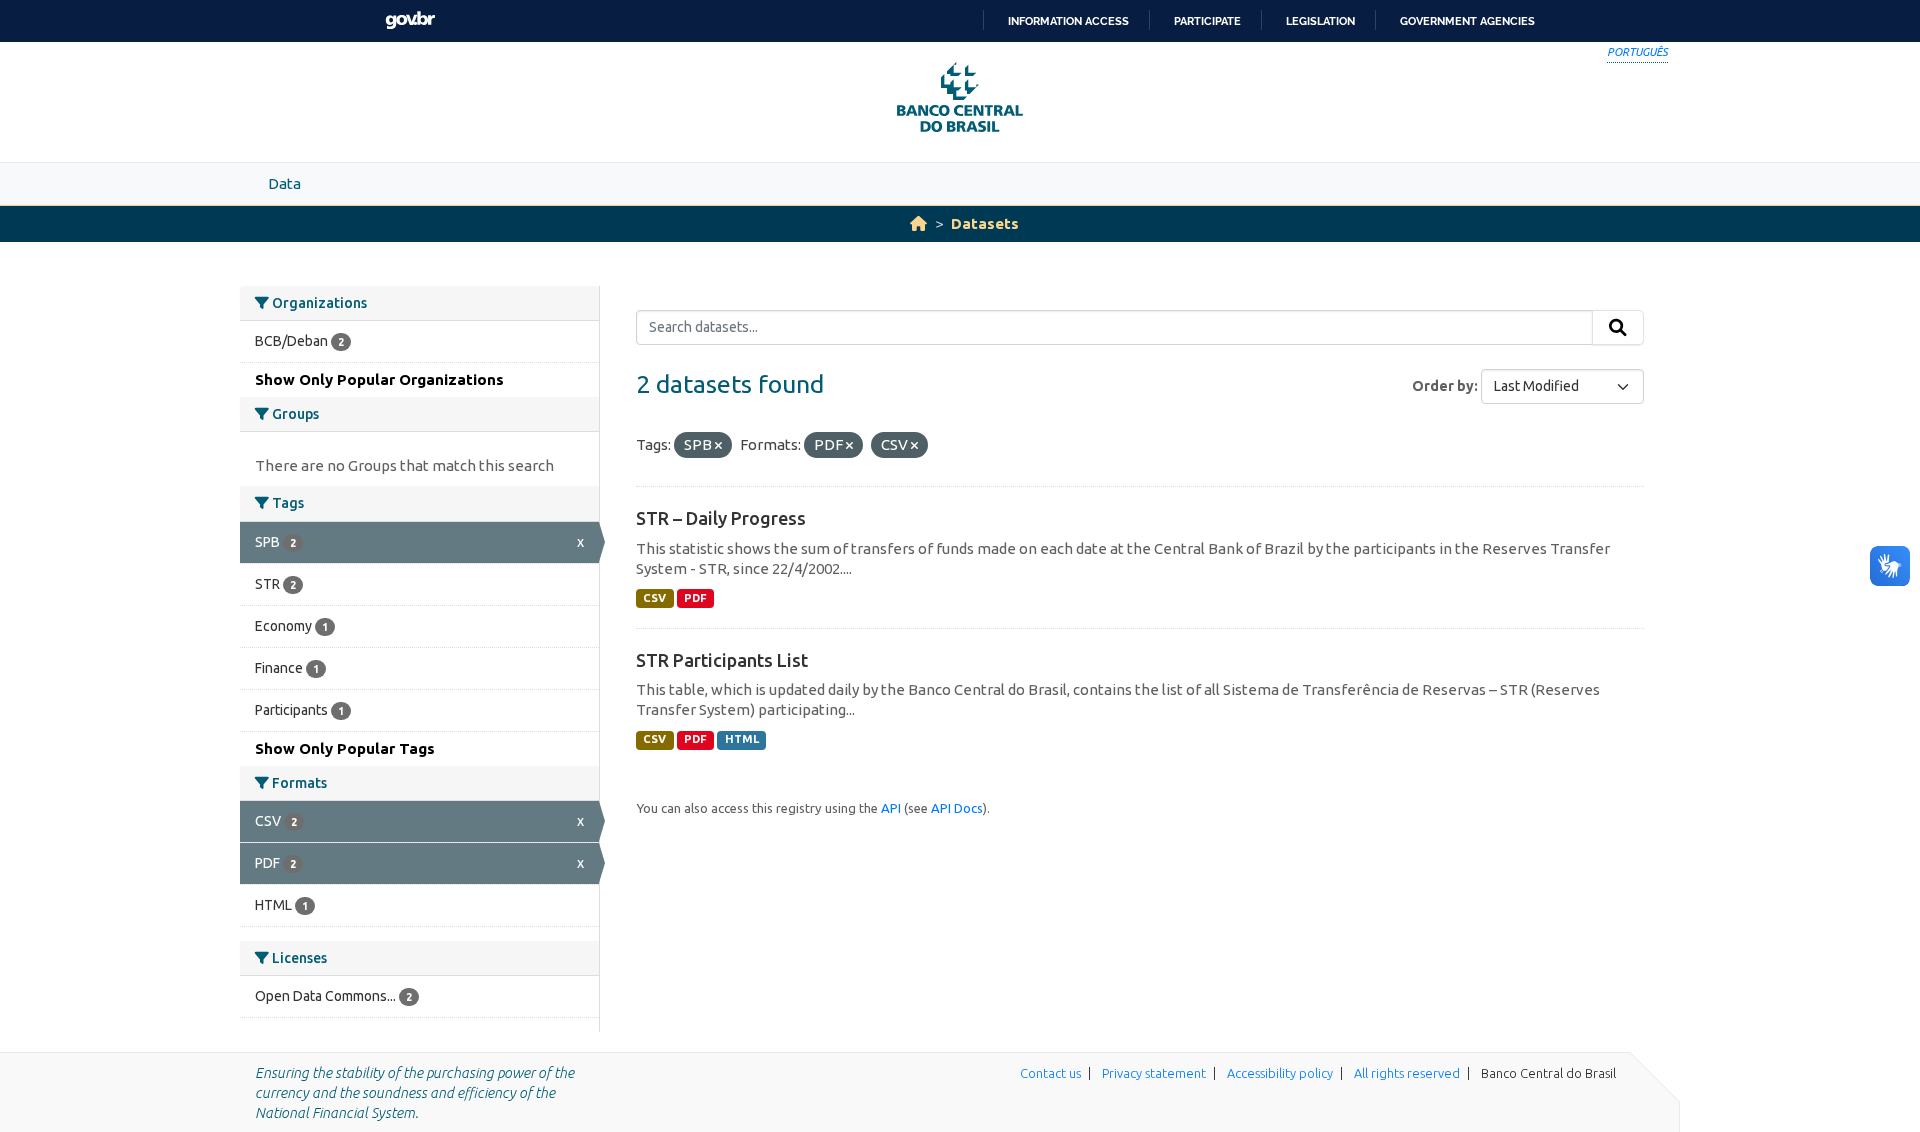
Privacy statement (1154, 1073)
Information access (1068, 21)
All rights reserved (1407, 1073)
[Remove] (718, 446)
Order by (1443, 386)
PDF (695, 598)
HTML (742, 739)
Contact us (1050, 1073)
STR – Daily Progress (721, 518)
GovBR (410, 20)
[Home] (918, 223)
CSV (654, 598)
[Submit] (1618, 328)
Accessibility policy (1280, 1073)
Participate (1207, 21)
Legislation (1320, 21)
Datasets (985, 223)
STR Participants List (722, 660)
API (891, 808)
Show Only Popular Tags (345, 748)
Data (284, 183)
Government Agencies (1467, 21)
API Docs (957, 808)
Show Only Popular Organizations (379, 379)
